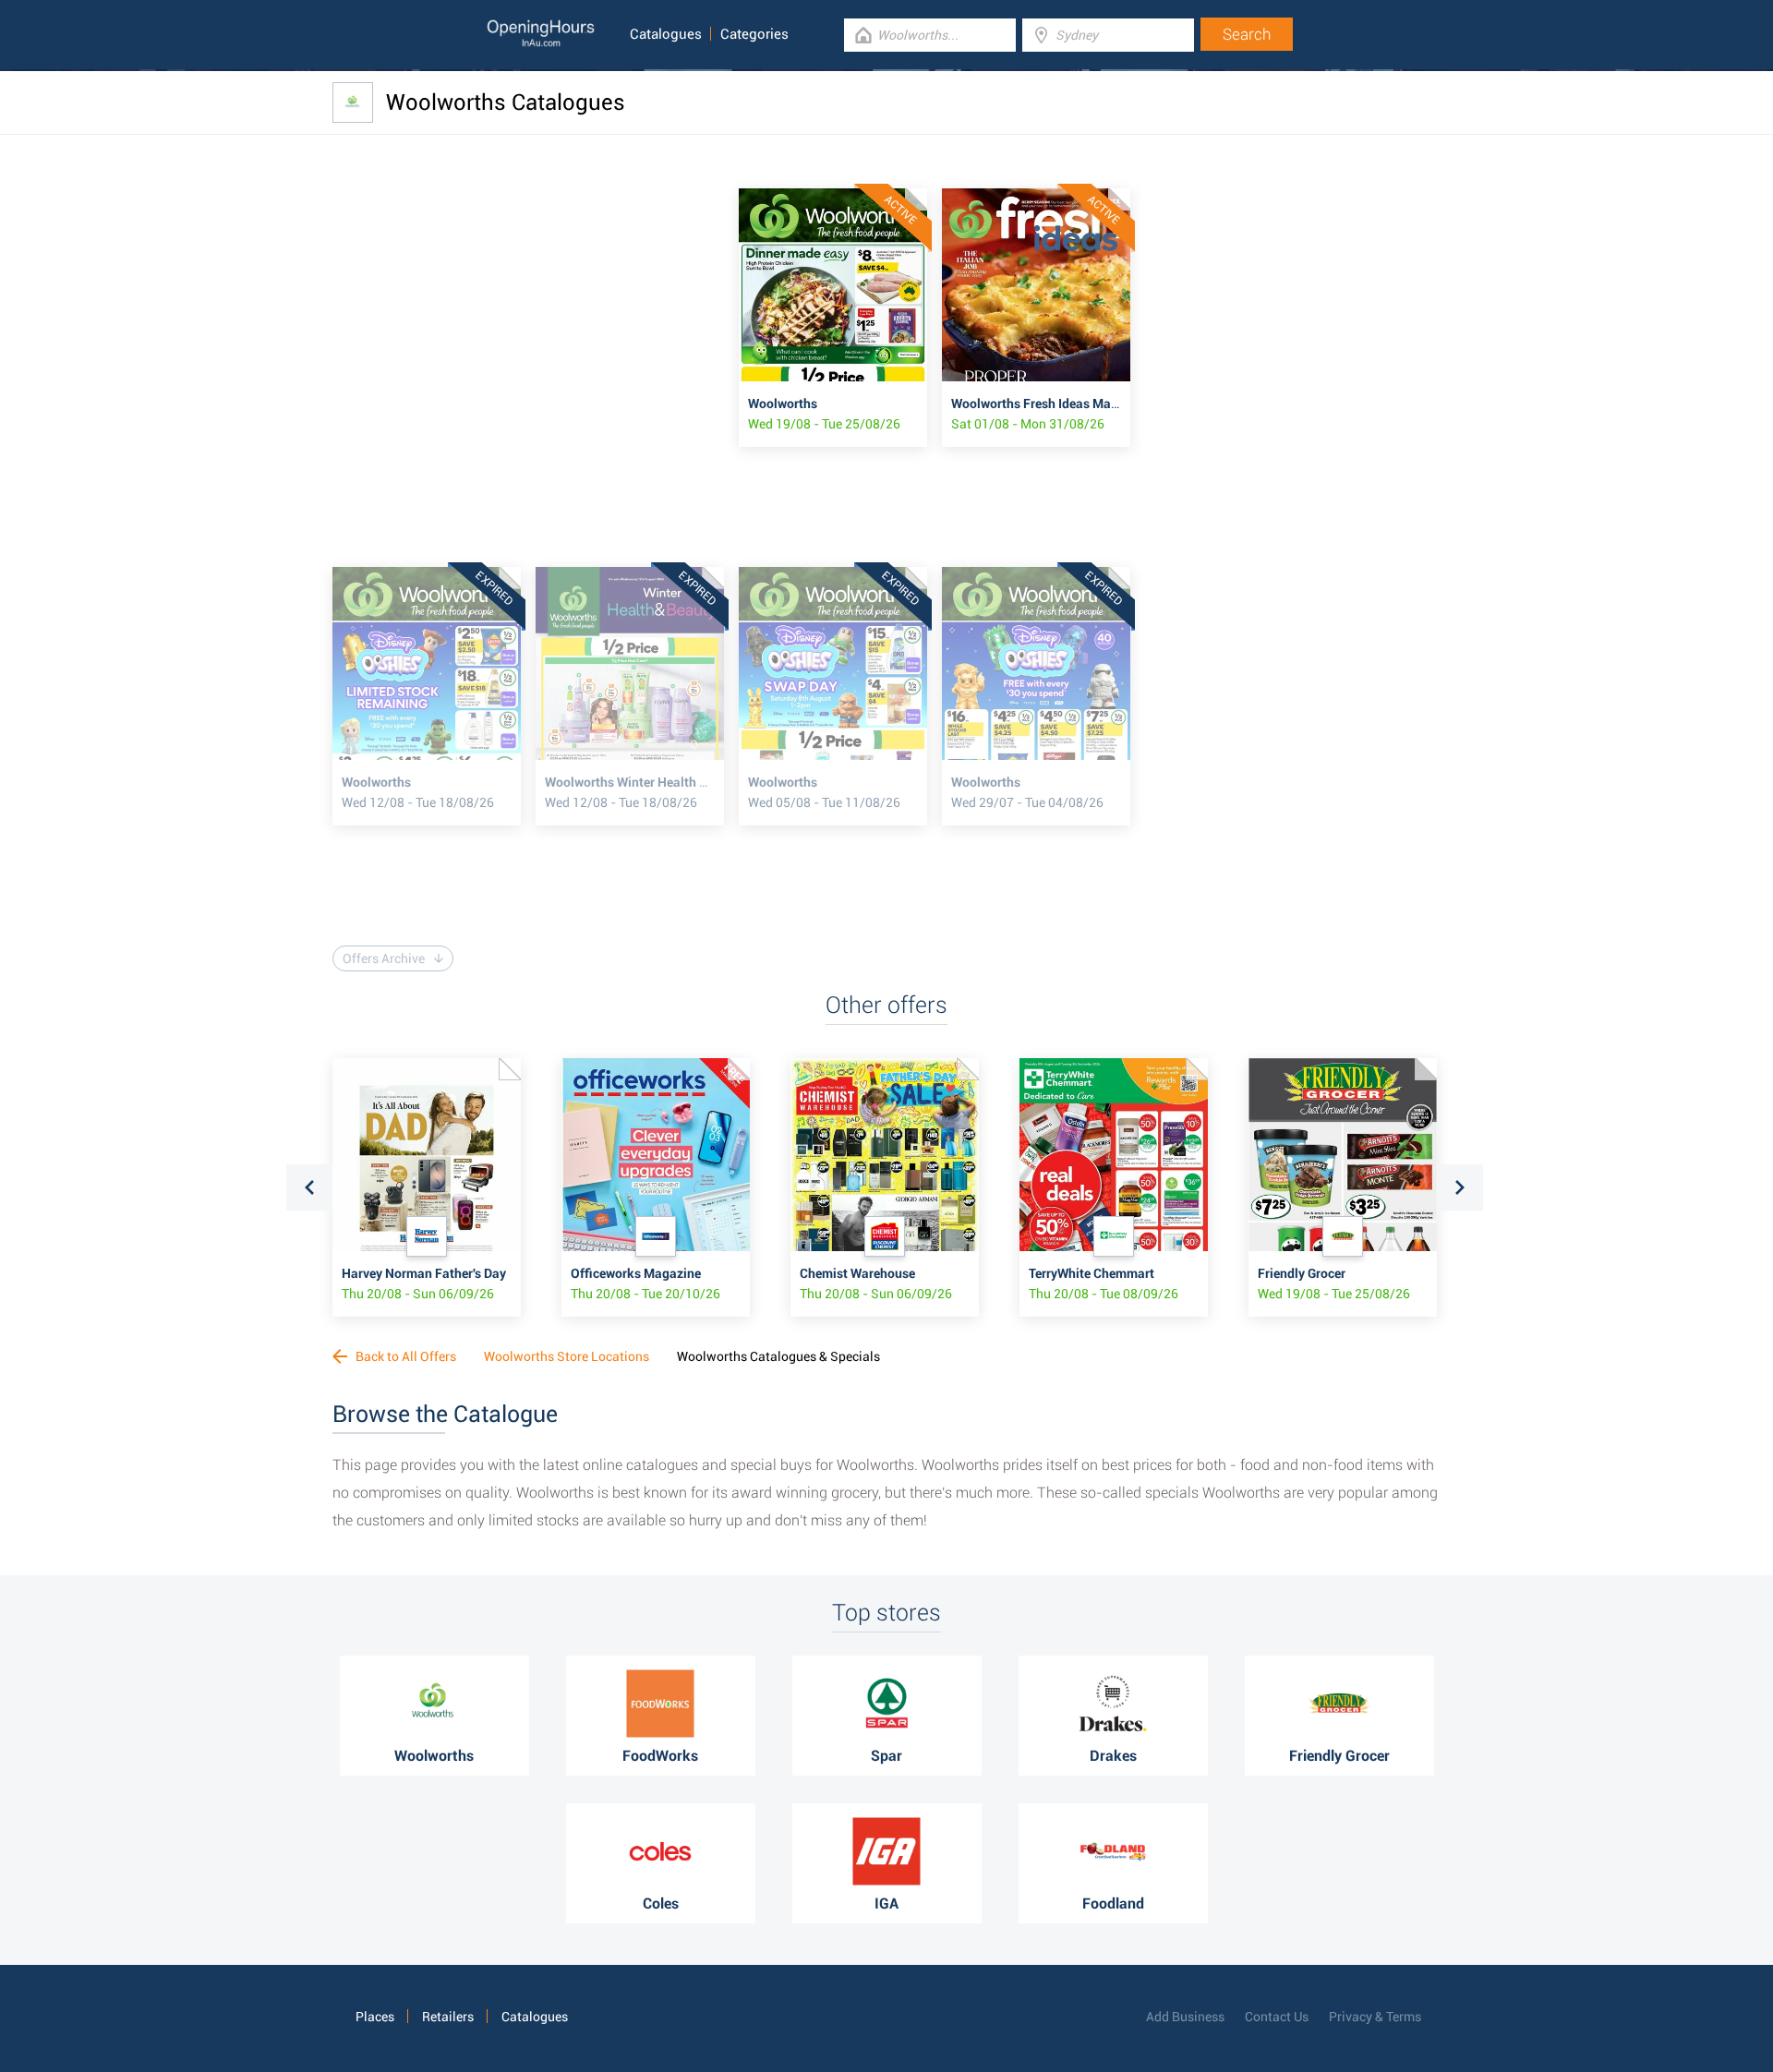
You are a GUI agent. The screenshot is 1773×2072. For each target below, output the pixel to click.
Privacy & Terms (1375, 2017)
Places (375, 2017)
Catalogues (666, 34)
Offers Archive (384, 958)
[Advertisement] (536, 318)
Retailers (448, 2017)
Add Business (1185, 2017)
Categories (754, 34)
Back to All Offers (404, 1356)
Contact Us (1277, 2017)
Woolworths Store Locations (567, 1356)
